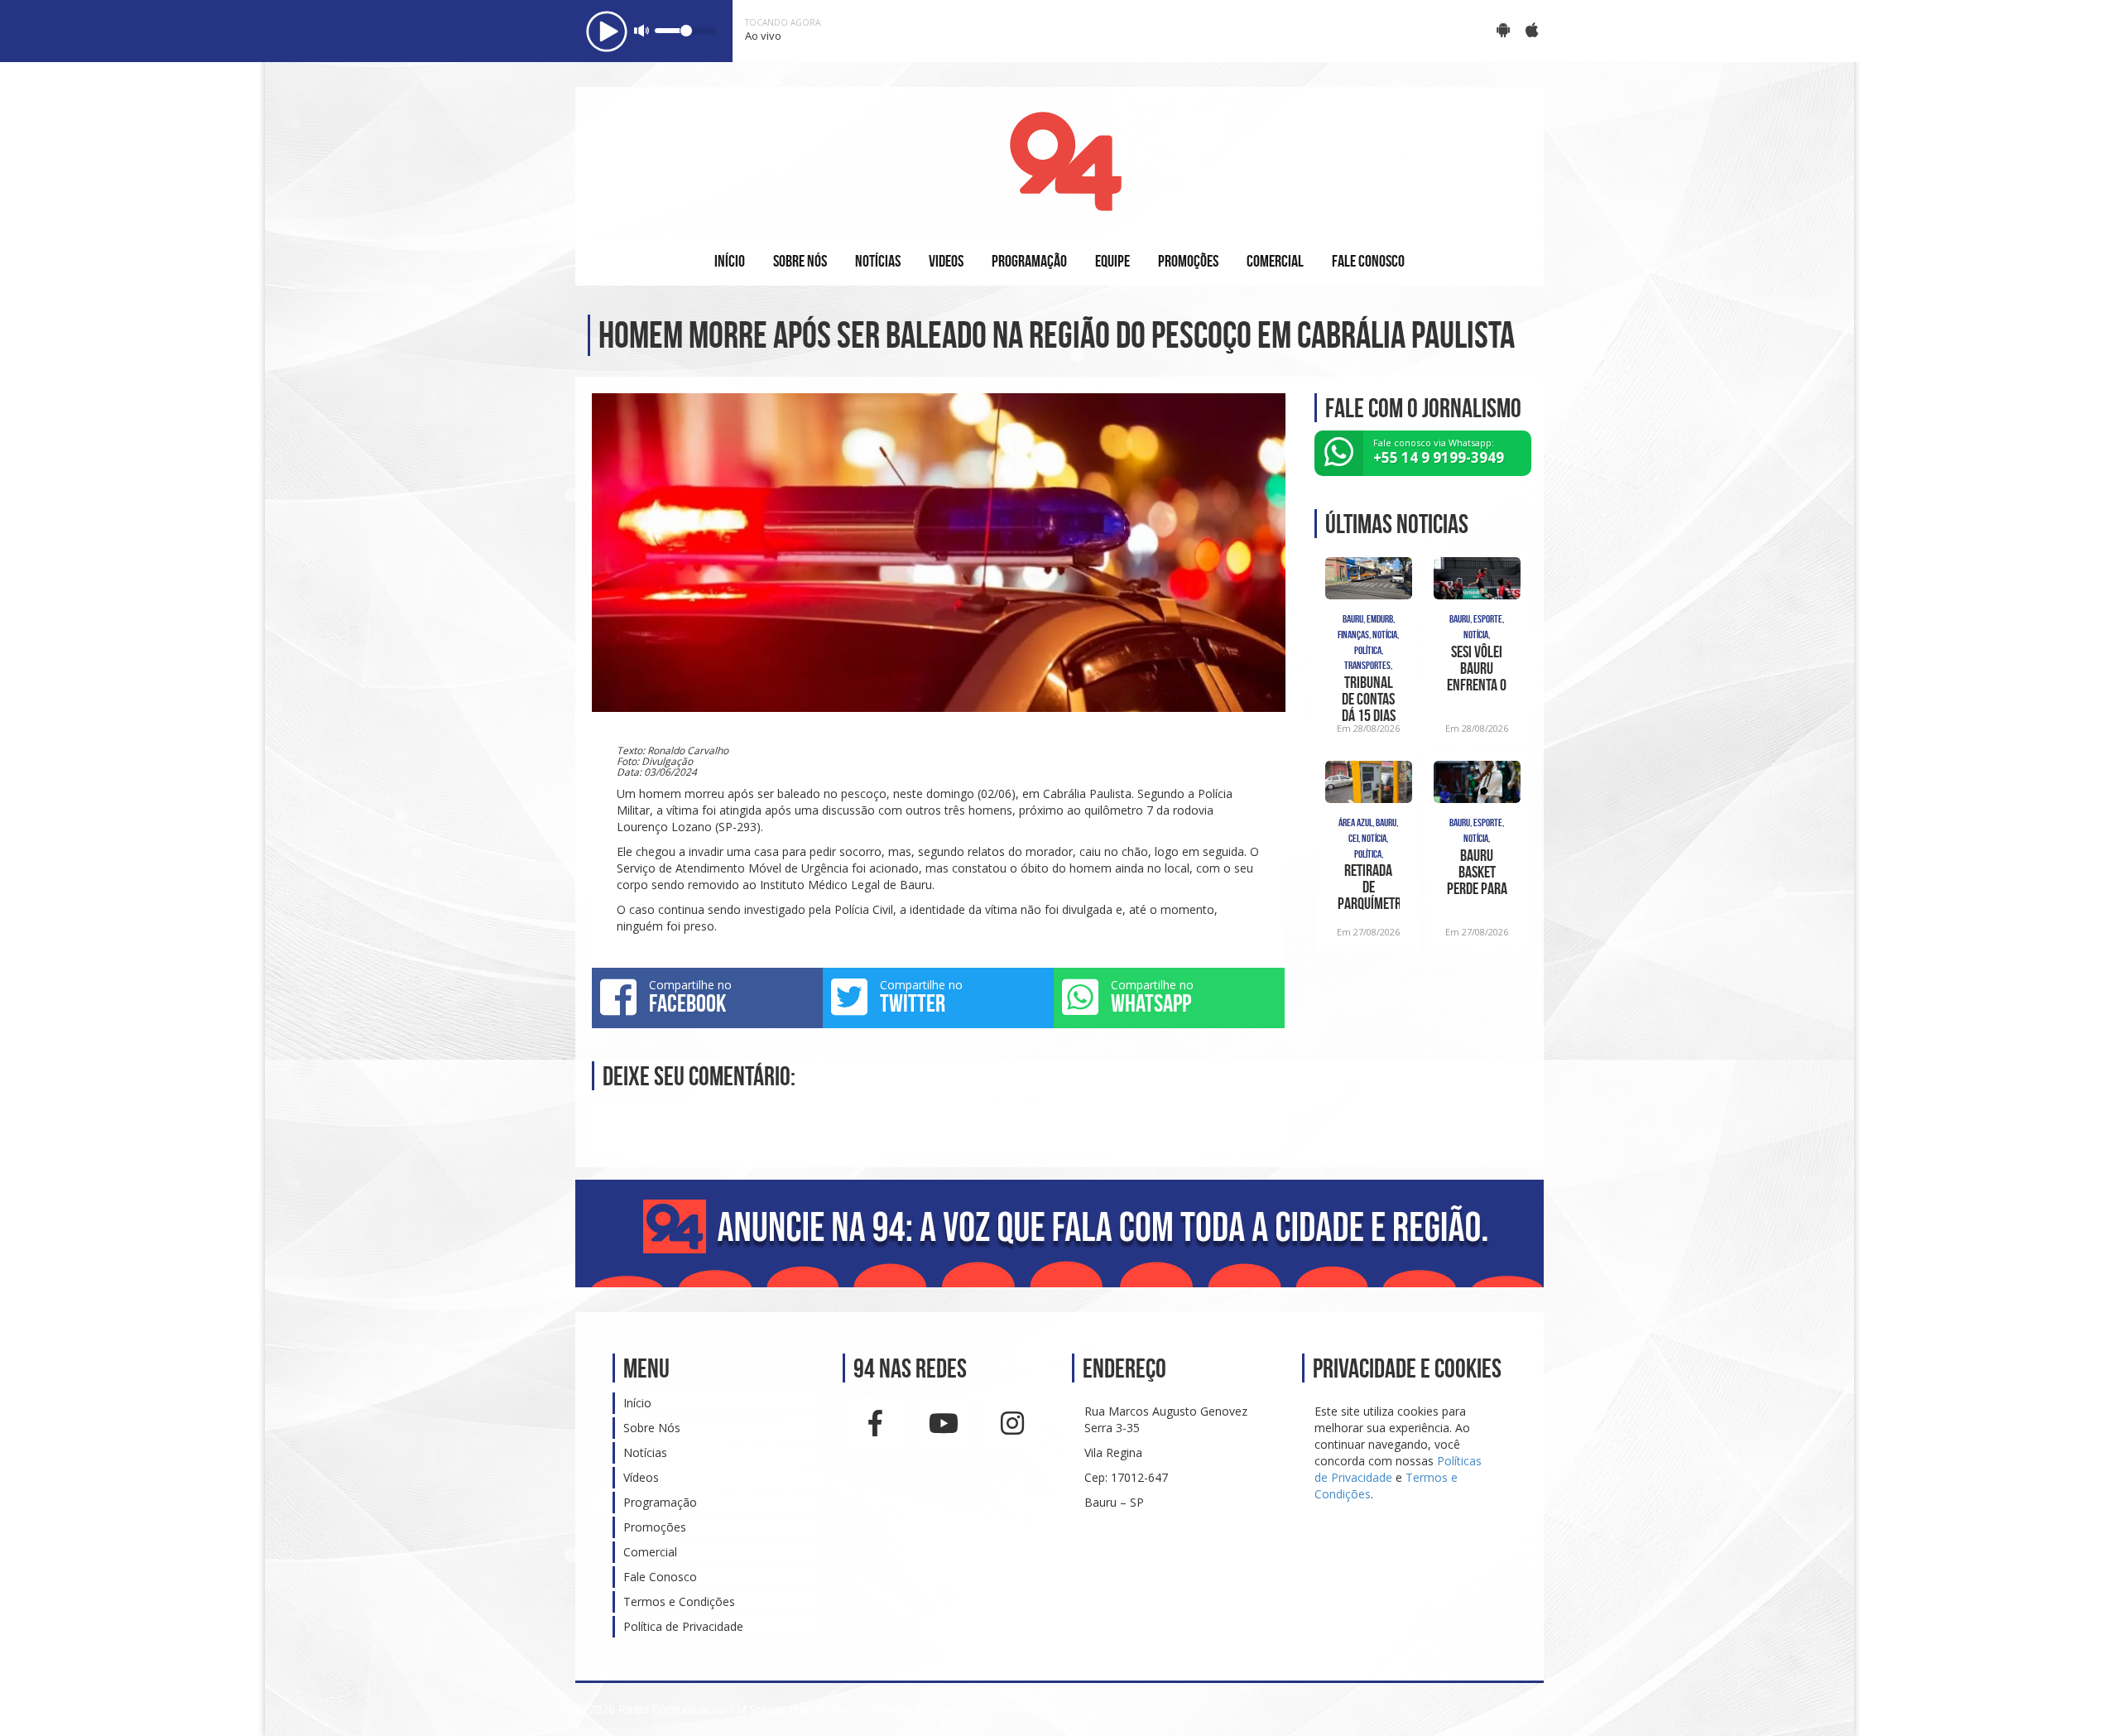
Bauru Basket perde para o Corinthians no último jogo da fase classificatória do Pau (1477, 872)
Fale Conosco (660, 1577)
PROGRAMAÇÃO (1029, 261)
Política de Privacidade (683, 1626)
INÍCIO (730, 261)
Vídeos (641, 1477)
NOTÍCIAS (878, 261)
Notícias (645, 1452)
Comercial (650, 1552)
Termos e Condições (679, 1601)
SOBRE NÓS (800, 261)
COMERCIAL (1275, 261)
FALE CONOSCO (1368, 261)
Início (637, 1403)
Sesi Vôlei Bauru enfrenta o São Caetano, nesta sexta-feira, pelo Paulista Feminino (1477, 668)
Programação (660, 1502)
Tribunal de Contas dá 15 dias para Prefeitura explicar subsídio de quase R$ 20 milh (1368, 699)
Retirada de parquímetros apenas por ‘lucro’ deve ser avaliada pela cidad (1369, 887)
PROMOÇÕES (1188, 261)
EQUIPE (1112, 261)
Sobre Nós (652, 1428)
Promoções (655, 1527)
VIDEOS (946, 261)
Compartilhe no (690, 997)
